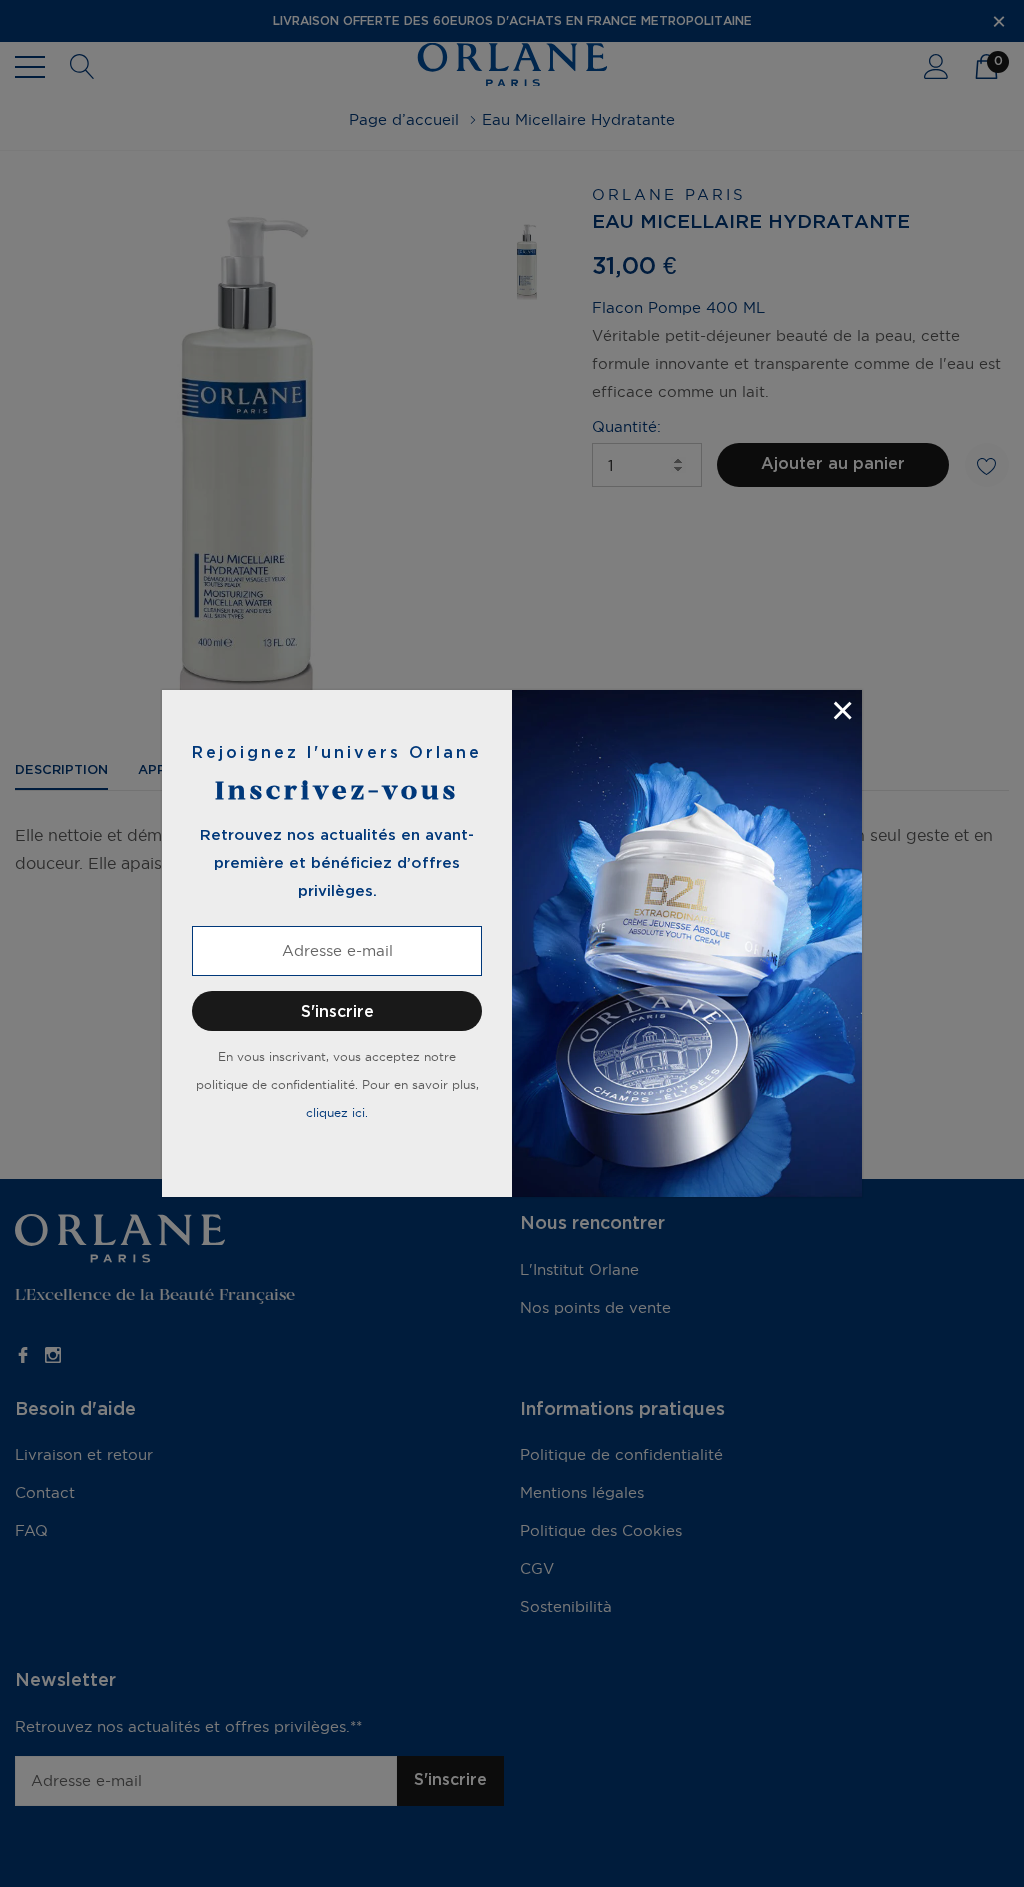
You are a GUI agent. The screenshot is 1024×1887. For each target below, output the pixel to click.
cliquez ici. (337, 1112)
